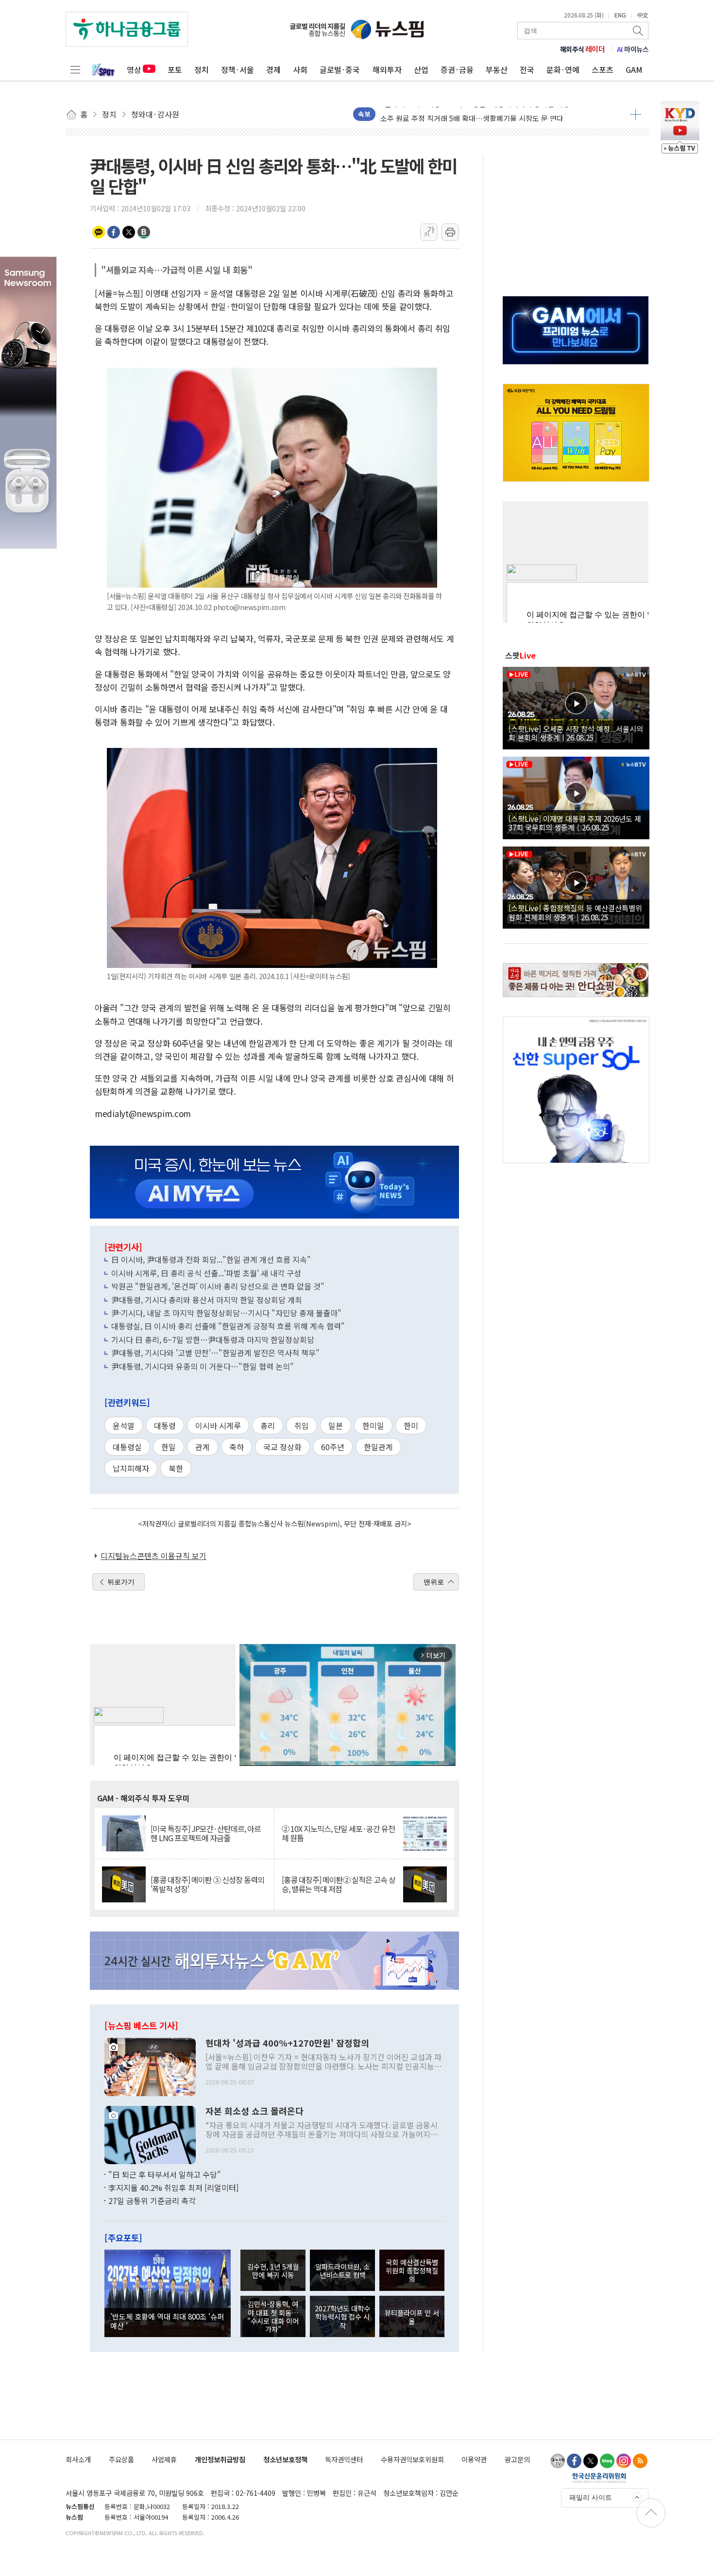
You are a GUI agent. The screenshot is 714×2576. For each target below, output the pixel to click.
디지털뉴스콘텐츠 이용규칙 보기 (153, 1556)
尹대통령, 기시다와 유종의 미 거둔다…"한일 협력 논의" (203, 1366)
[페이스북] (574, 2461)
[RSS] (640, 2461)
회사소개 (78, 2459)
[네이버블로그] (607, 2461)
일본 (336, 1425)
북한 (176, 1468)
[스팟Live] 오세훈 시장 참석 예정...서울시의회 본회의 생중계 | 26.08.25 (576, 733)
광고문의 (517, 2459)
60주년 (333, 1447)
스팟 (520, 655)
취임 (302, 1425)
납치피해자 (131, 1468)
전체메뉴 (75, 69)
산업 (421, 69)
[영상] (576, 707)
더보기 (636, 114)
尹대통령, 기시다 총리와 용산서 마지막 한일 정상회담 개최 (207, 1300)
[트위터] (591, 2461)
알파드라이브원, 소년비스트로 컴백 (342, 2271)
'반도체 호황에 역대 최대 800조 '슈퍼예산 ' (167, 2321)
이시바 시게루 (218, 1425)
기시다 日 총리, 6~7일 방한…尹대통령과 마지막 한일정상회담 (213, 1339)
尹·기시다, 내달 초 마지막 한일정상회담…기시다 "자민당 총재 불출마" (226, 1313)
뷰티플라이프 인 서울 (412, 2317)
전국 (527, 69)
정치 (202, 69)
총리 (268, 1425)
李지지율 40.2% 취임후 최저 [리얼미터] (173, 2187)
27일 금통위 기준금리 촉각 (152, 2201)
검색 (639, 31)
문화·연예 (563, 69)
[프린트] (450, 232)
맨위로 (434, 1582)
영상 (134, 69)
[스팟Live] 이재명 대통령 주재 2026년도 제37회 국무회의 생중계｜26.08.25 (575, 823)
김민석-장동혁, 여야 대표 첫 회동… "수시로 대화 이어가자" (273, 2316)
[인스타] (624, 2461)
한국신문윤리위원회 (599, 2477)
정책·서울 (238, 69)
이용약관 (474, 2459)
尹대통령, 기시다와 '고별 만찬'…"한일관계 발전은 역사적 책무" (215, 1353)
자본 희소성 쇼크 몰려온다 (255, 2111)
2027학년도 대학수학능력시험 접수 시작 (342, 2317)
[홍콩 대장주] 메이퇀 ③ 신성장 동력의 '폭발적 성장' (207, 1884)
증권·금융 (457, 69)
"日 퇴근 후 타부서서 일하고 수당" (165, 2174)
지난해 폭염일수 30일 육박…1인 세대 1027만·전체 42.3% (470, 114)
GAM (634, 69)
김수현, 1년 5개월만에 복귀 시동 (273, 2271)
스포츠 (603, 69)
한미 (411, 1425)
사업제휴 (164, 2459)
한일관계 (378, 1447)
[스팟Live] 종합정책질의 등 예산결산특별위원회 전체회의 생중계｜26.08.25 (575, 912)
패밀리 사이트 (591, 2497)
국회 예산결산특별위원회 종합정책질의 (412, 2271)
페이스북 (114, 232)
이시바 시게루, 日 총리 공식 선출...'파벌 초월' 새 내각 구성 (206, 1273)
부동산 (497, 69)
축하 (237, 1447)
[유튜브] (558, 2461)
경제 (273, 69)
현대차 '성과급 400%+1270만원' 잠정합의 (287, 2043)
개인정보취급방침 (220, 2459)
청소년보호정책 (285, 2459)
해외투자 (387, 69)
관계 (203, 1447)
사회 (300, 69)
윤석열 (124, 1425)
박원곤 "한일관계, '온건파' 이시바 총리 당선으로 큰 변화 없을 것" (218, 1286)
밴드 (144, 232)
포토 (175, 69)
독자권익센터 (344, 2459)
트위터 (129, 232)
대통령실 (127, 1447)
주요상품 (121, 2459)
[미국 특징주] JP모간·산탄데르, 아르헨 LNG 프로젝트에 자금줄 (206, 1833)
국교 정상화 (282, 1447)
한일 (169, 1447)
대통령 (165, 1425)
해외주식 (583, 49)
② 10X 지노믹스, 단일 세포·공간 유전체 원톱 (338, 1833)
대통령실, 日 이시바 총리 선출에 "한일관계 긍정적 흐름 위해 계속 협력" (228, 1326)
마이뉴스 (633, 49)
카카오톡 (99, 232)
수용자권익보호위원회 (412, 2459)
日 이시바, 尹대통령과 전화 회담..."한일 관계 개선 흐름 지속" (211, 1259)
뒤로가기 (121, 1582)
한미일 (373, 1425)
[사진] (150, 2066)
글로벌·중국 (340, 69)
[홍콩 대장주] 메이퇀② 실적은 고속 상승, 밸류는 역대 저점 (339, 1884)
